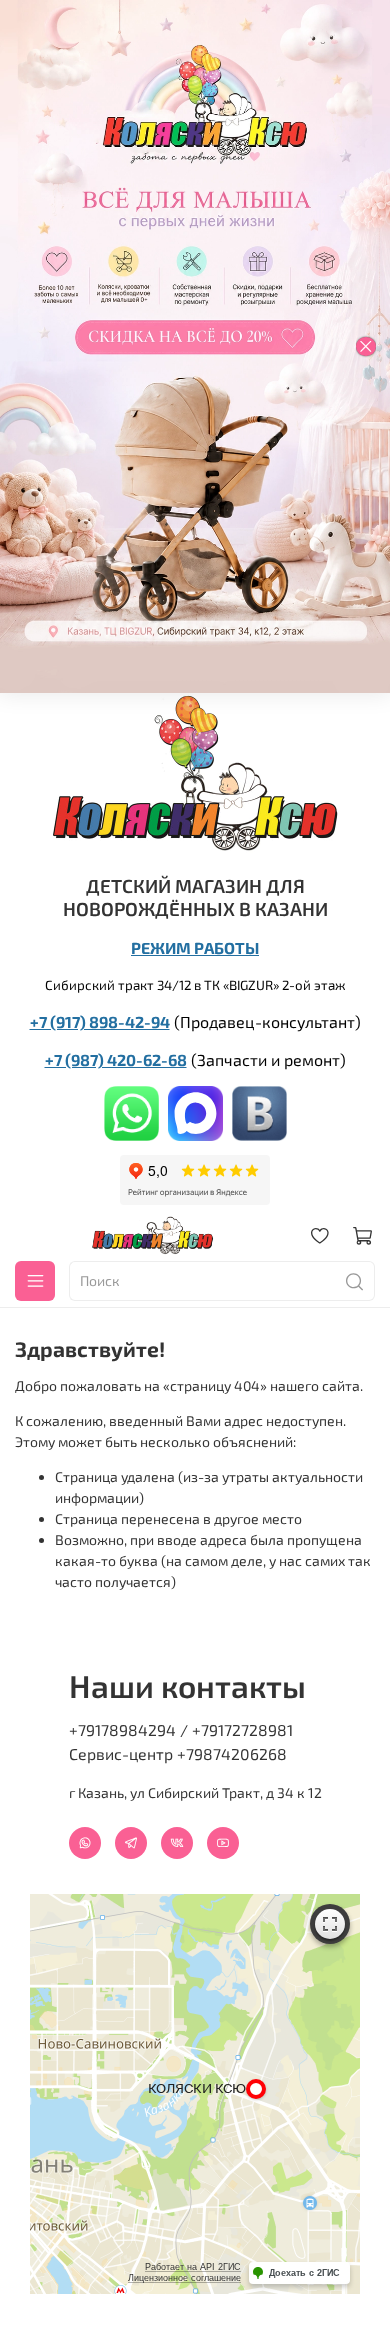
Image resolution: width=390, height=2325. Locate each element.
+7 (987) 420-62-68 (116, 1059)
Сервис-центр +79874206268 (178, 1753)
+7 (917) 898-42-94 (100, 1021)
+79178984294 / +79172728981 (181, 1729)
